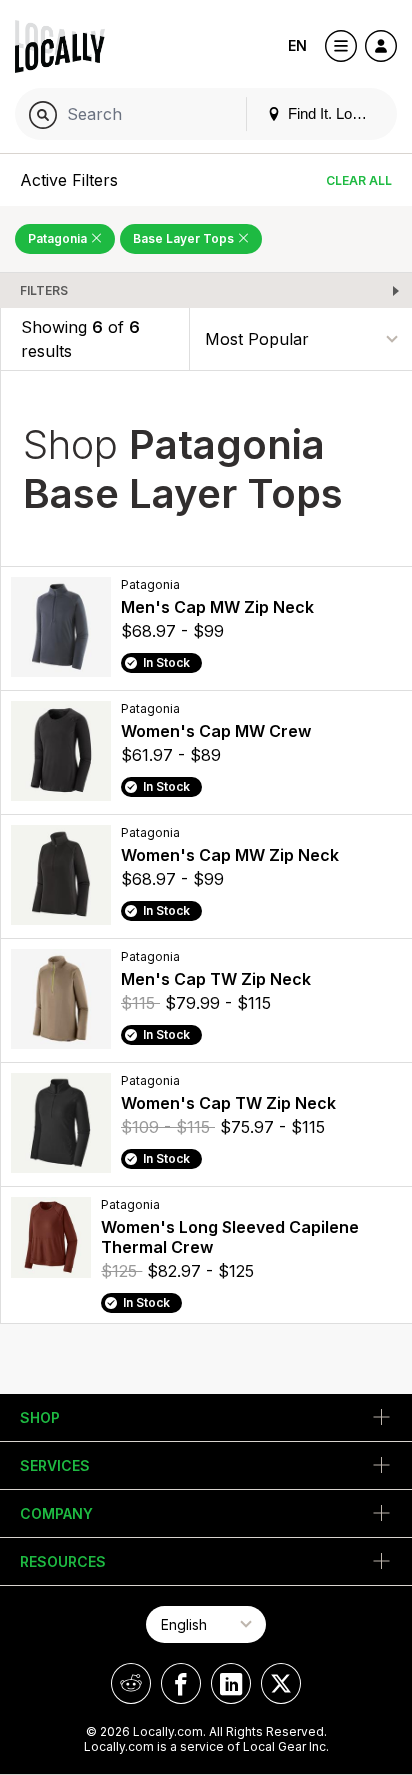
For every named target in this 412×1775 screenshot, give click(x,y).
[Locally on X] (281, 1683)
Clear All (359, 180)
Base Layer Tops (185, 238)
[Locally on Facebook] (181, 1683)
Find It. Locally (333, 113)
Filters (44, 290)
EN (297, 45)
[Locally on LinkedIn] (231, 1683)
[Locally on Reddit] (131, 1683)
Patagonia (59, 238)
